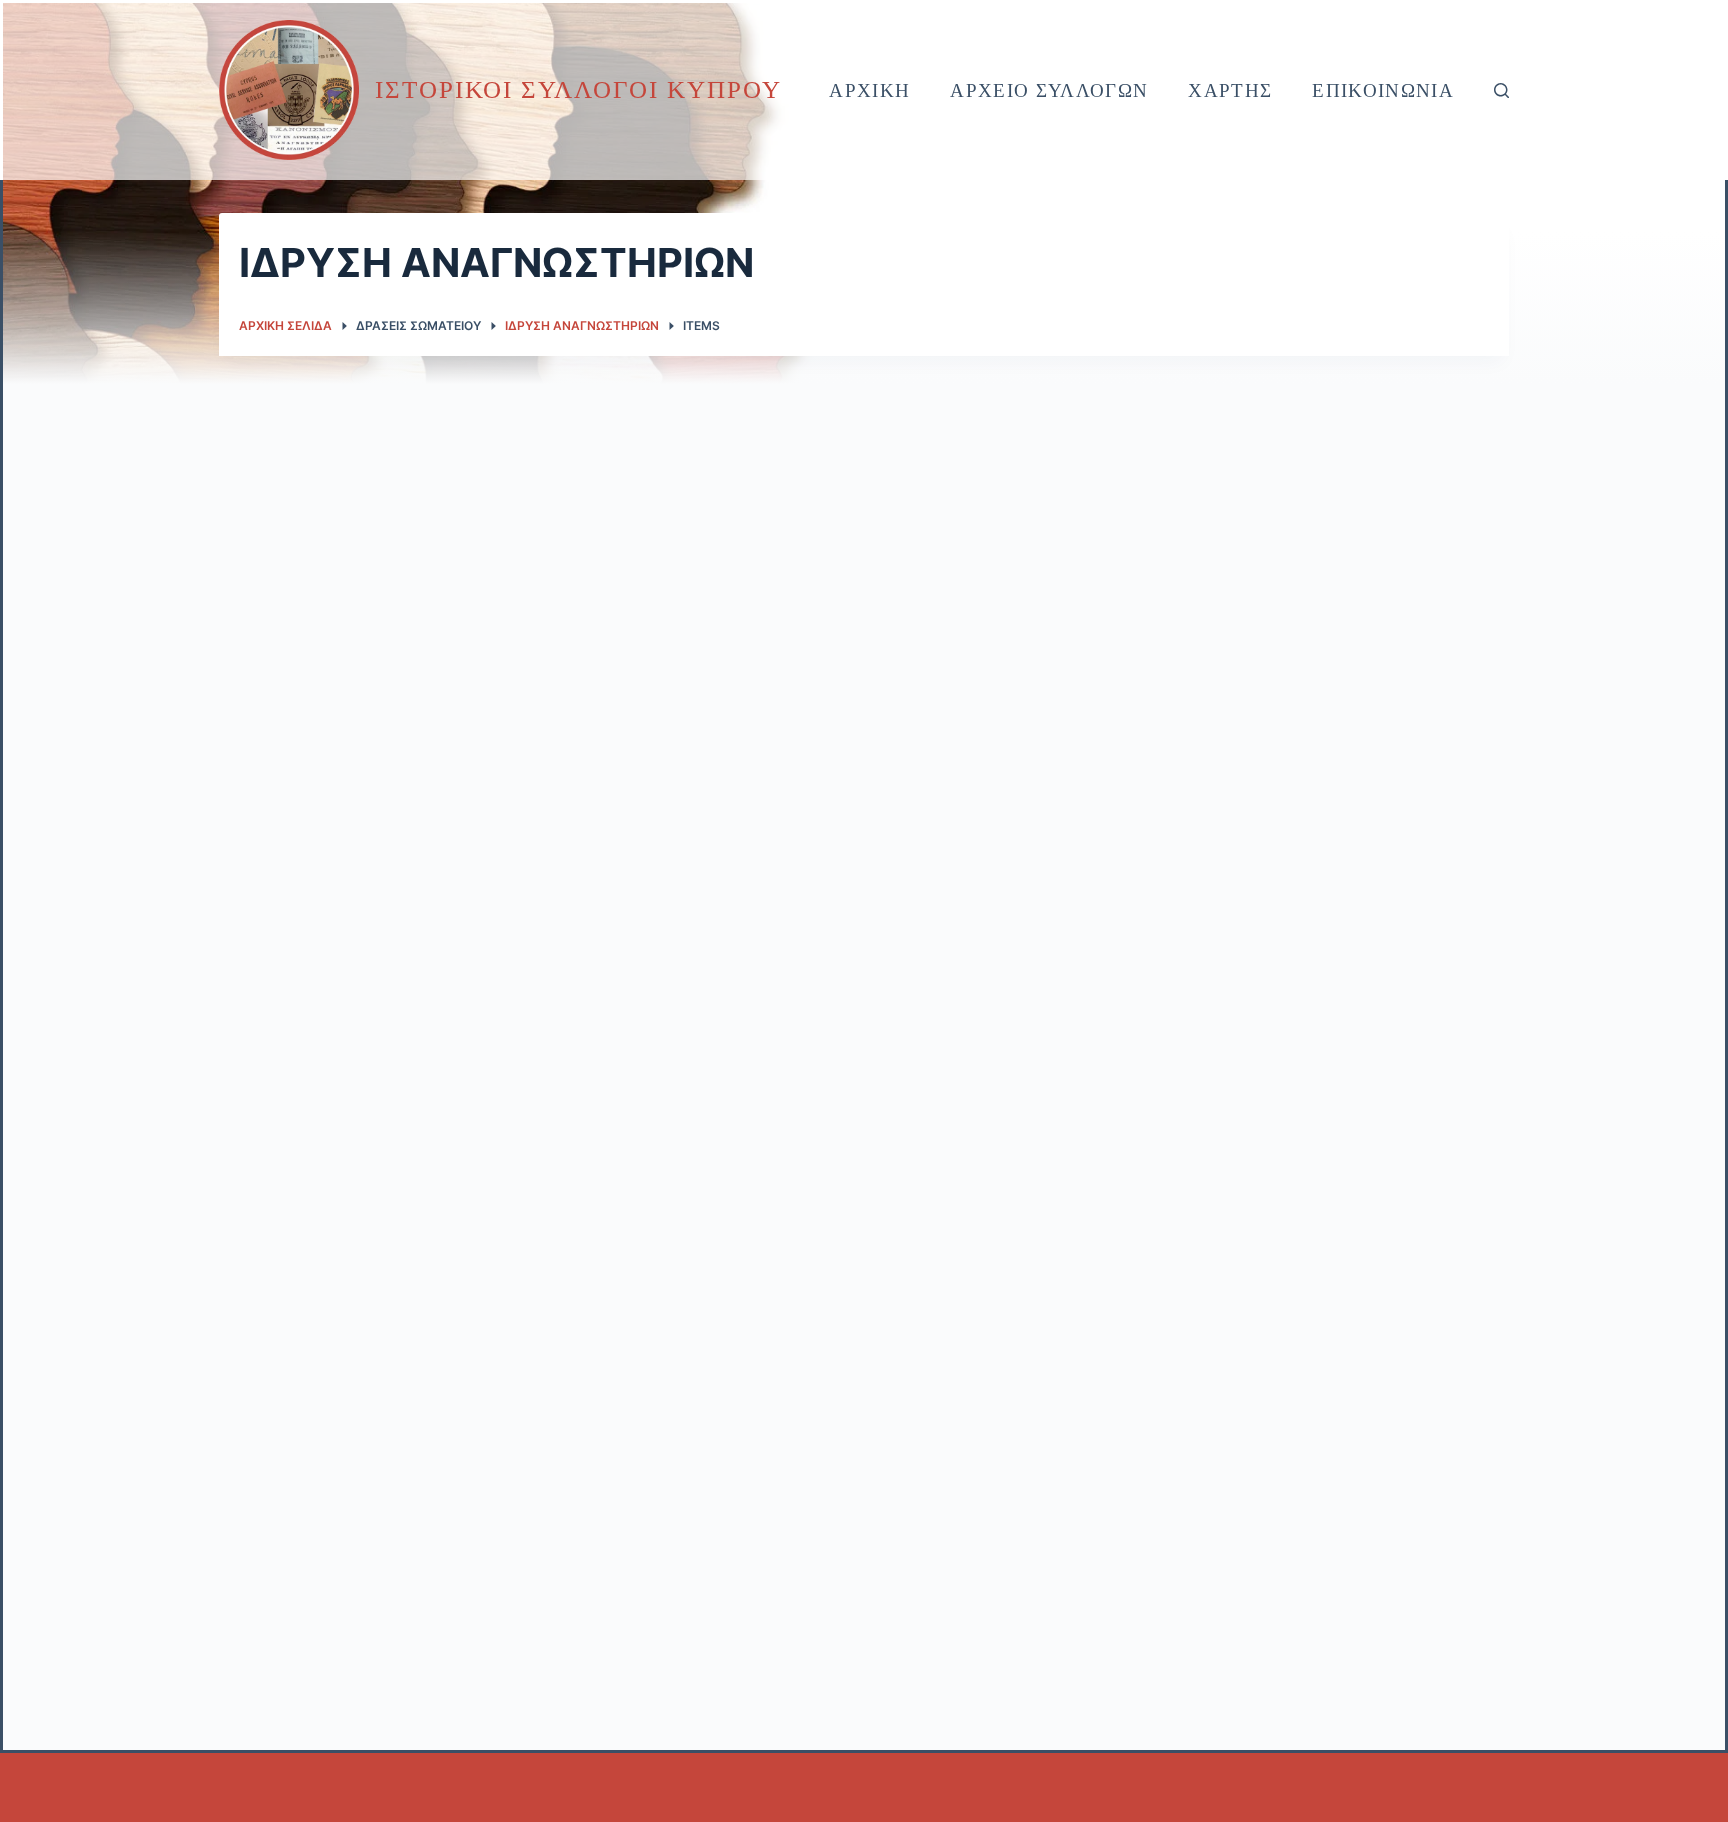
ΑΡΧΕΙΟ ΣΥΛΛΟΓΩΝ (1049, 90)
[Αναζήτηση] (1501, 90)
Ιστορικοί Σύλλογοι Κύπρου (578, 89)
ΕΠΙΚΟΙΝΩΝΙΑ (1383, 90)
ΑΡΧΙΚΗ (869, 90)
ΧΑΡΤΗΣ (1230, 90)
